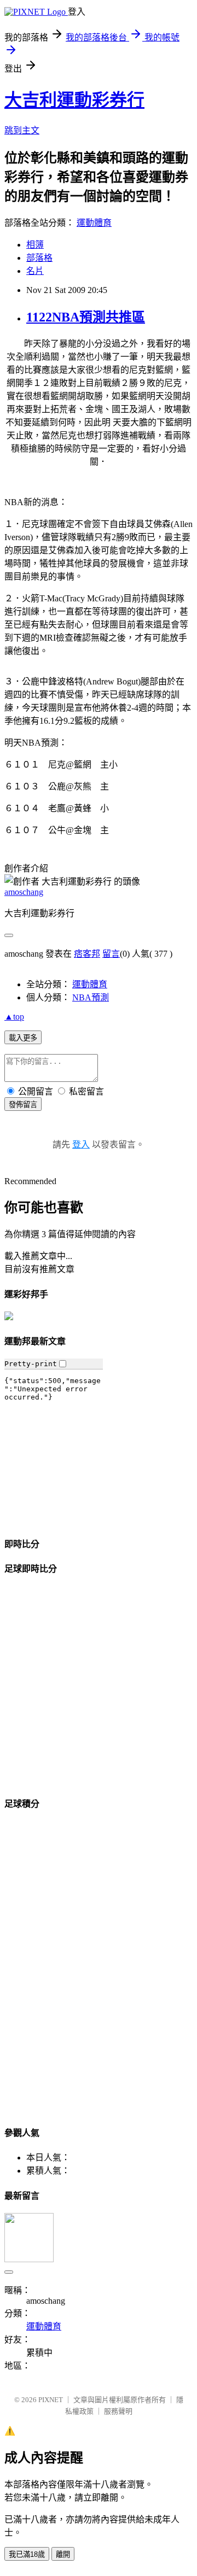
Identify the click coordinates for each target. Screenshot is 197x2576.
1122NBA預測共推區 (86, 317)
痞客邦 (87, 954)
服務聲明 (118, 2411)
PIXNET (51, 2400)
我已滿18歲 (27, 2554)
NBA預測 (91, 997)
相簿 (35, 245)
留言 (111, 954)
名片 (35, 271)
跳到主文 (22, 130)
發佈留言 (23, 1105)
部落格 (39, 258)
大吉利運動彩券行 (74, 100)
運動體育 (94, 223)
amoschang (24, 892)
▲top (14, 1017)
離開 (63, 2554)
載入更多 (23, 1038)
